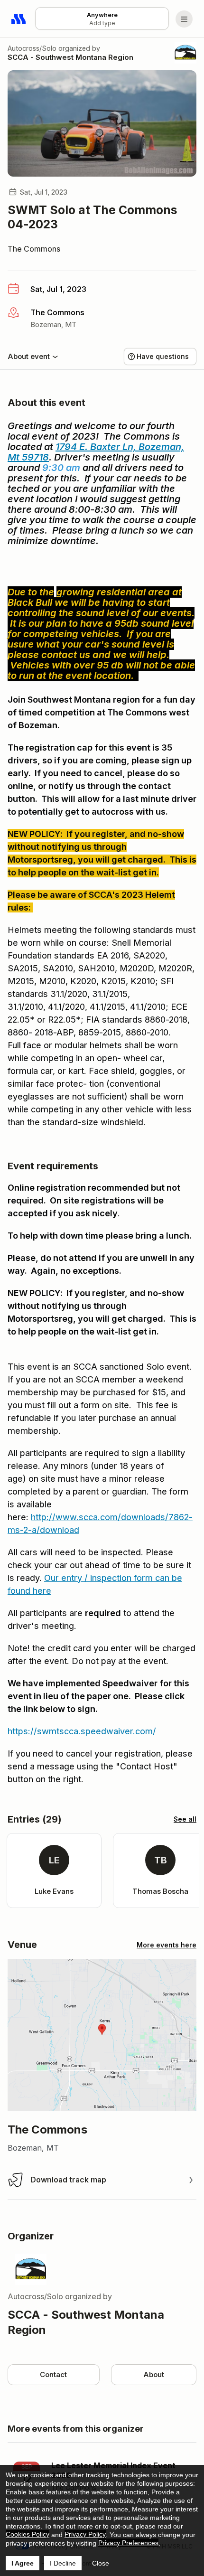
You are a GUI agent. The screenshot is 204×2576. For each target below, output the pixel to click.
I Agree (23, 2563)
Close (101, 2563)
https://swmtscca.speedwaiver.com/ (82, 1731)
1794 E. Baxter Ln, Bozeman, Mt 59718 (96, 452)
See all (185, 1819)
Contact (53, 2374)
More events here (167, 1945)
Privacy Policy (85, 2534)
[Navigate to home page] (19, 19)
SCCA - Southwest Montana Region (70, 57)
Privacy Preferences (128, 2543)
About (154, 2374)
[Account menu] (184, 19)
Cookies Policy (28, 2534)
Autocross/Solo (32, 48)
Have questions (163, 356)
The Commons (34, 249)
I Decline (63, 2563)
